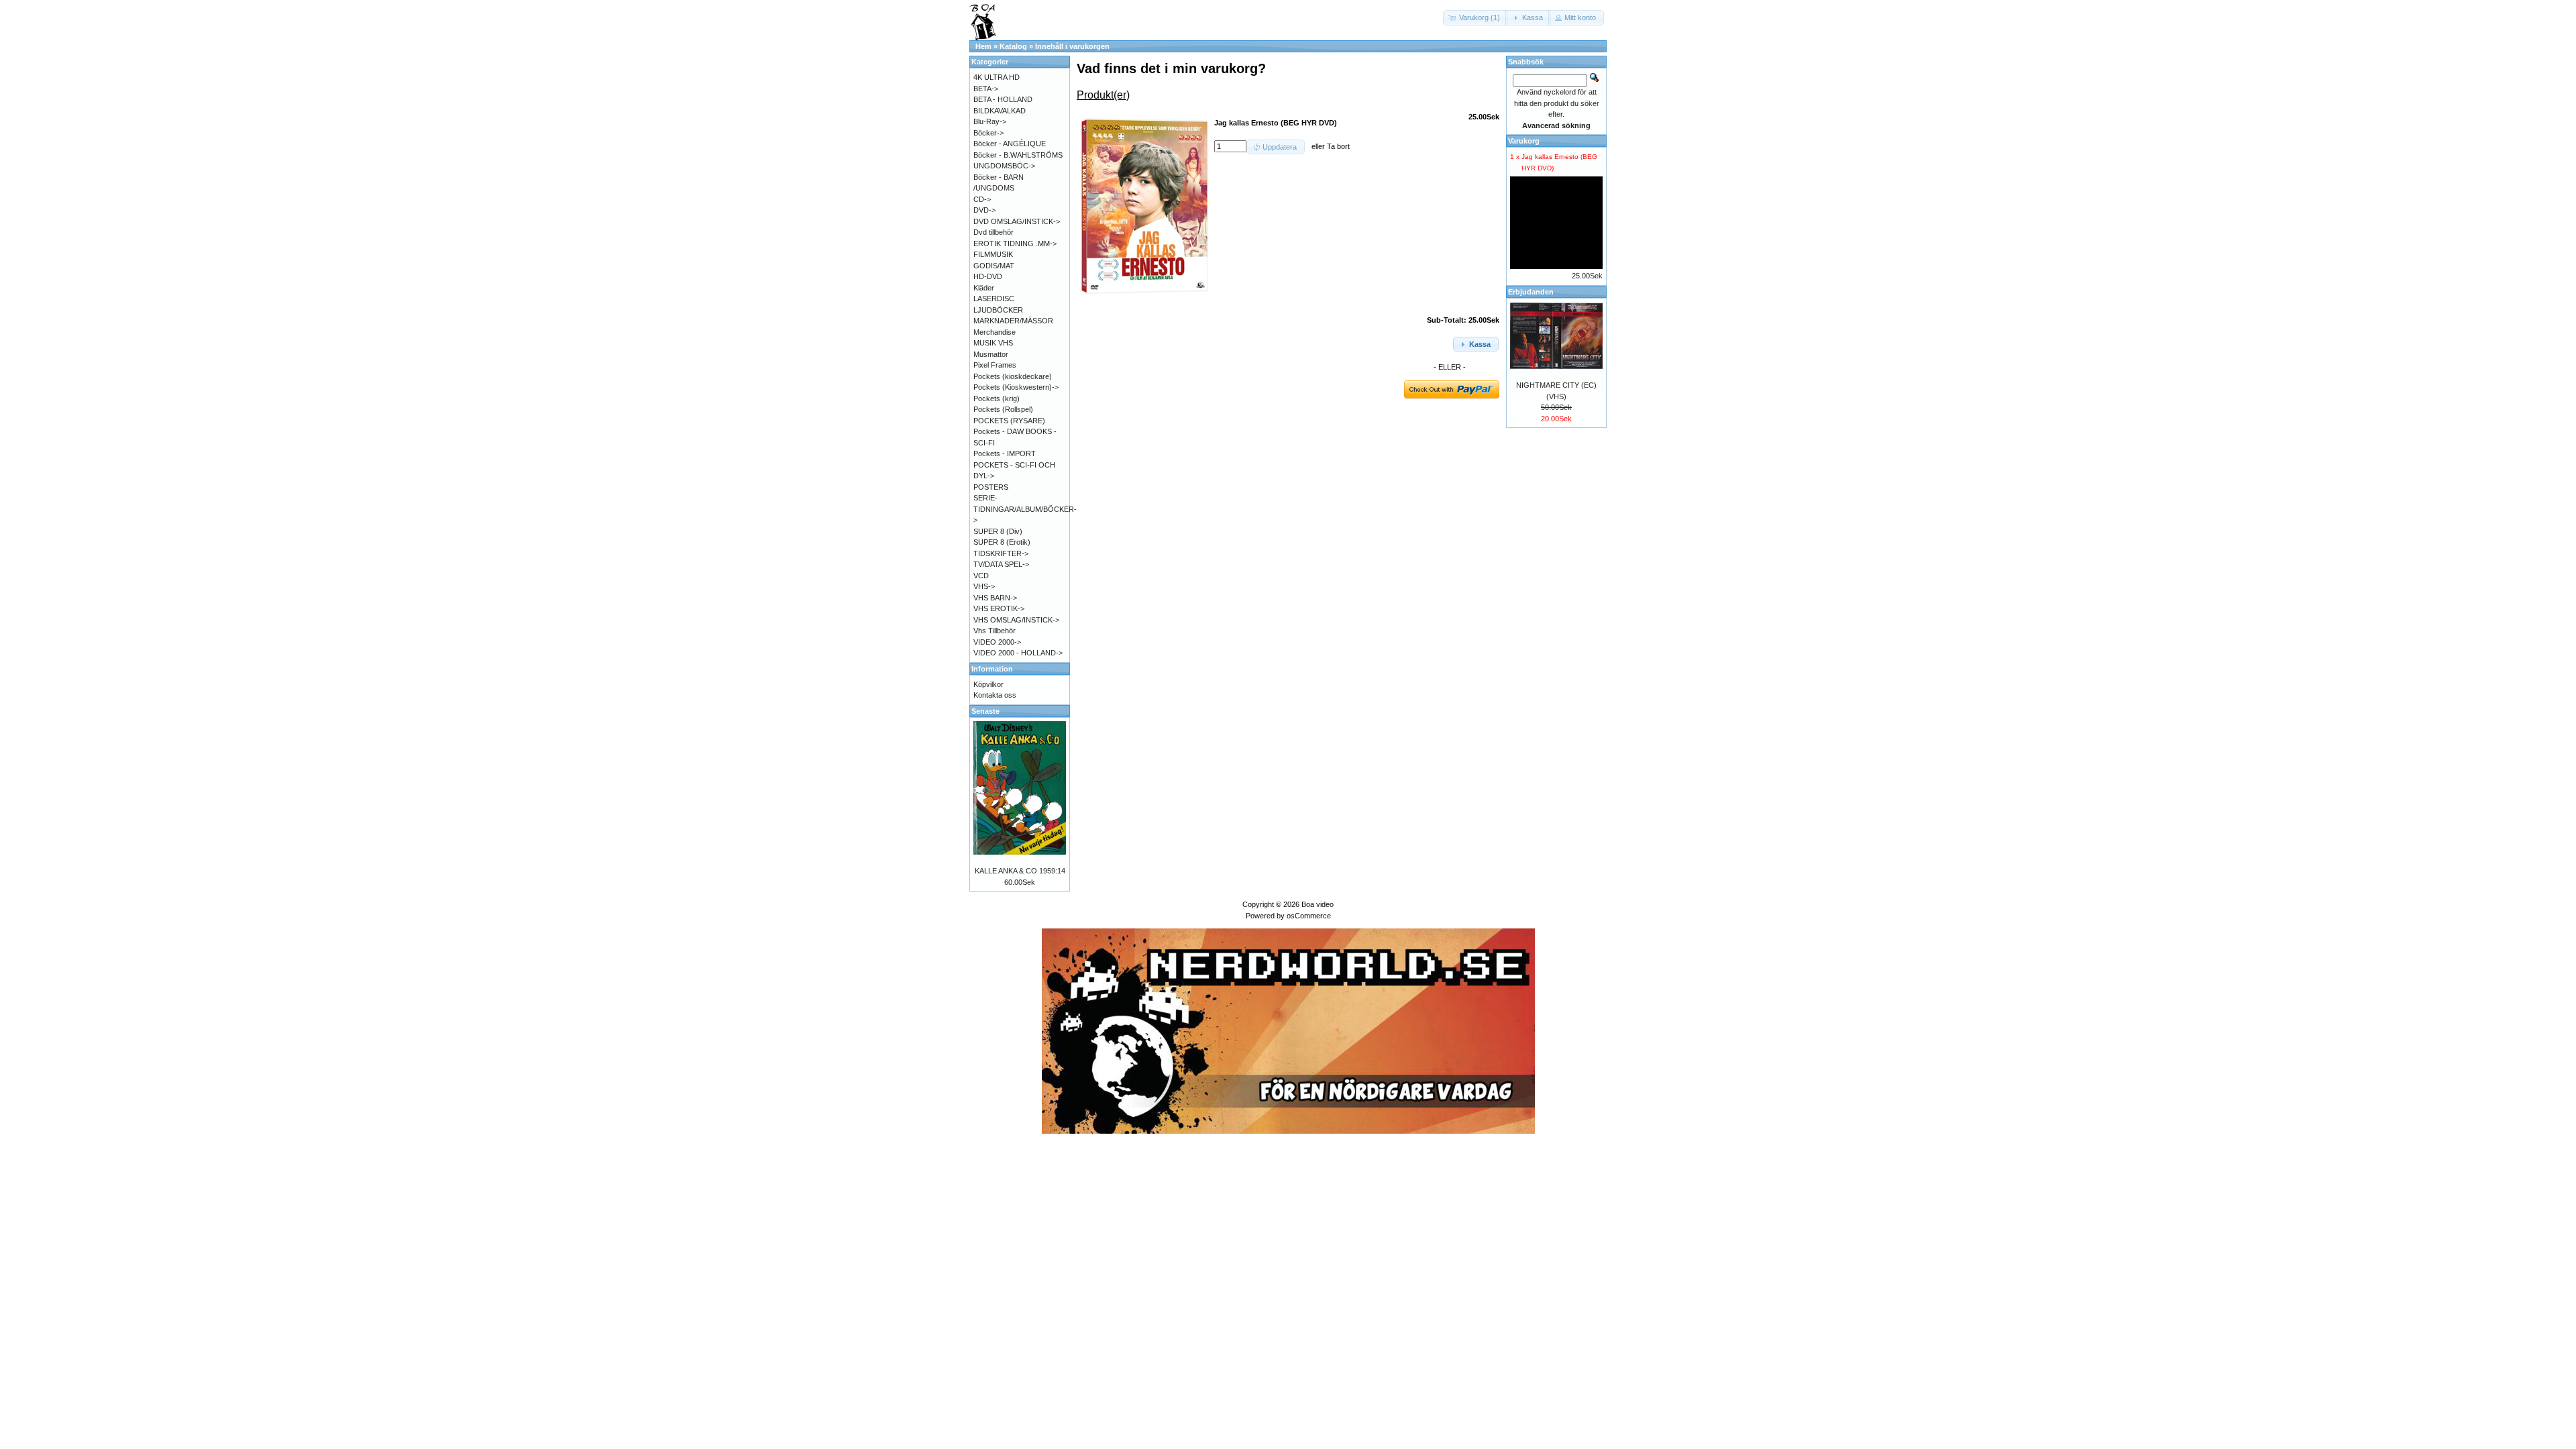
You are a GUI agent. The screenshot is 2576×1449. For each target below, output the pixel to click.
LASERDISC (994, 299)
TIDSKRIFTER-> (1001, 553)
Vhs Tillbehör (995, 631)
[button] (1475, 18)
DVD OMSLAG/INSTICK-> (1017, 221)
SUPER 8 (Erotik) (1002, 542)
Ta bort (1338, 146)
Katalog (1013, 46)
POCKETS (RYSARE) (1009, 421)
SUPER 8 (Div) (998, 531)
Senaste (985, 711)
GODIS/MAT (994, 266)
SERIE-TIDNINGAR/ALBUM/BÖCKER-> (1025, 509)
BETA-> (986, 89)
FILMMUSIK (993, 254)
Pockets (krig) (997, 398)
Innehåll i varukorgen (1072, 46)
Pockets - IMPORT (1005, 453)
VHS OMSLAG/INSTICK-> (1016, 620)
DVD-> (984, 210)
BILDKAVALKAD (1000, 111)
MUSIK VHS (993, 343)
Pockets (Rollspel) (1003, 409)
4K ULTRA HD (997, 77)
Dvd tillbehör (994, 232)
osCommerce (1309, 916)
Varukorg (1524, 141)
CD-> (982, 199)
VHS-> (984, 586)
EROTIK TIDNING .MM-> (1015, 244)
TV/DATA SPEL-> (1001, 564)
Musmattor (991, 354)
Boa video (1318, 904)
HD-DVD (988, 276)
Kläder (984, 288)
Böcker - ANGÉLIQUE (1010, 144)
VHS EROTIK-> (999, 608)
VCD (981, 576)
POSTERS (991, 487)
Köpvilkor (988, 684)
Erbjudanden (1531, 292)
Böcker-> (988, 133)
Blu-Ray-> (990, 121)
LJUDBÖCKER (998, 310)
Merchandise (995, 332)
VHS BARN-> (995, 598)
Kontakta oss (995, 695)
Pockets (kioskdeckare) (1013, 376)
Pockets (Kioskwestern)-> (1016, 387)
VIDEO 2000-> (997, 642)
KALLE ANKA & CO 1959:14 (1020, 871)
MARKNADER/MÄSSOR (1013, 321)
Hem (983, 46)
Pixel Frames (995, 365)
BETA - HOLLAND (1003, 99)
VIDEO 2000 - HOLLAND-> (1018, 653)
